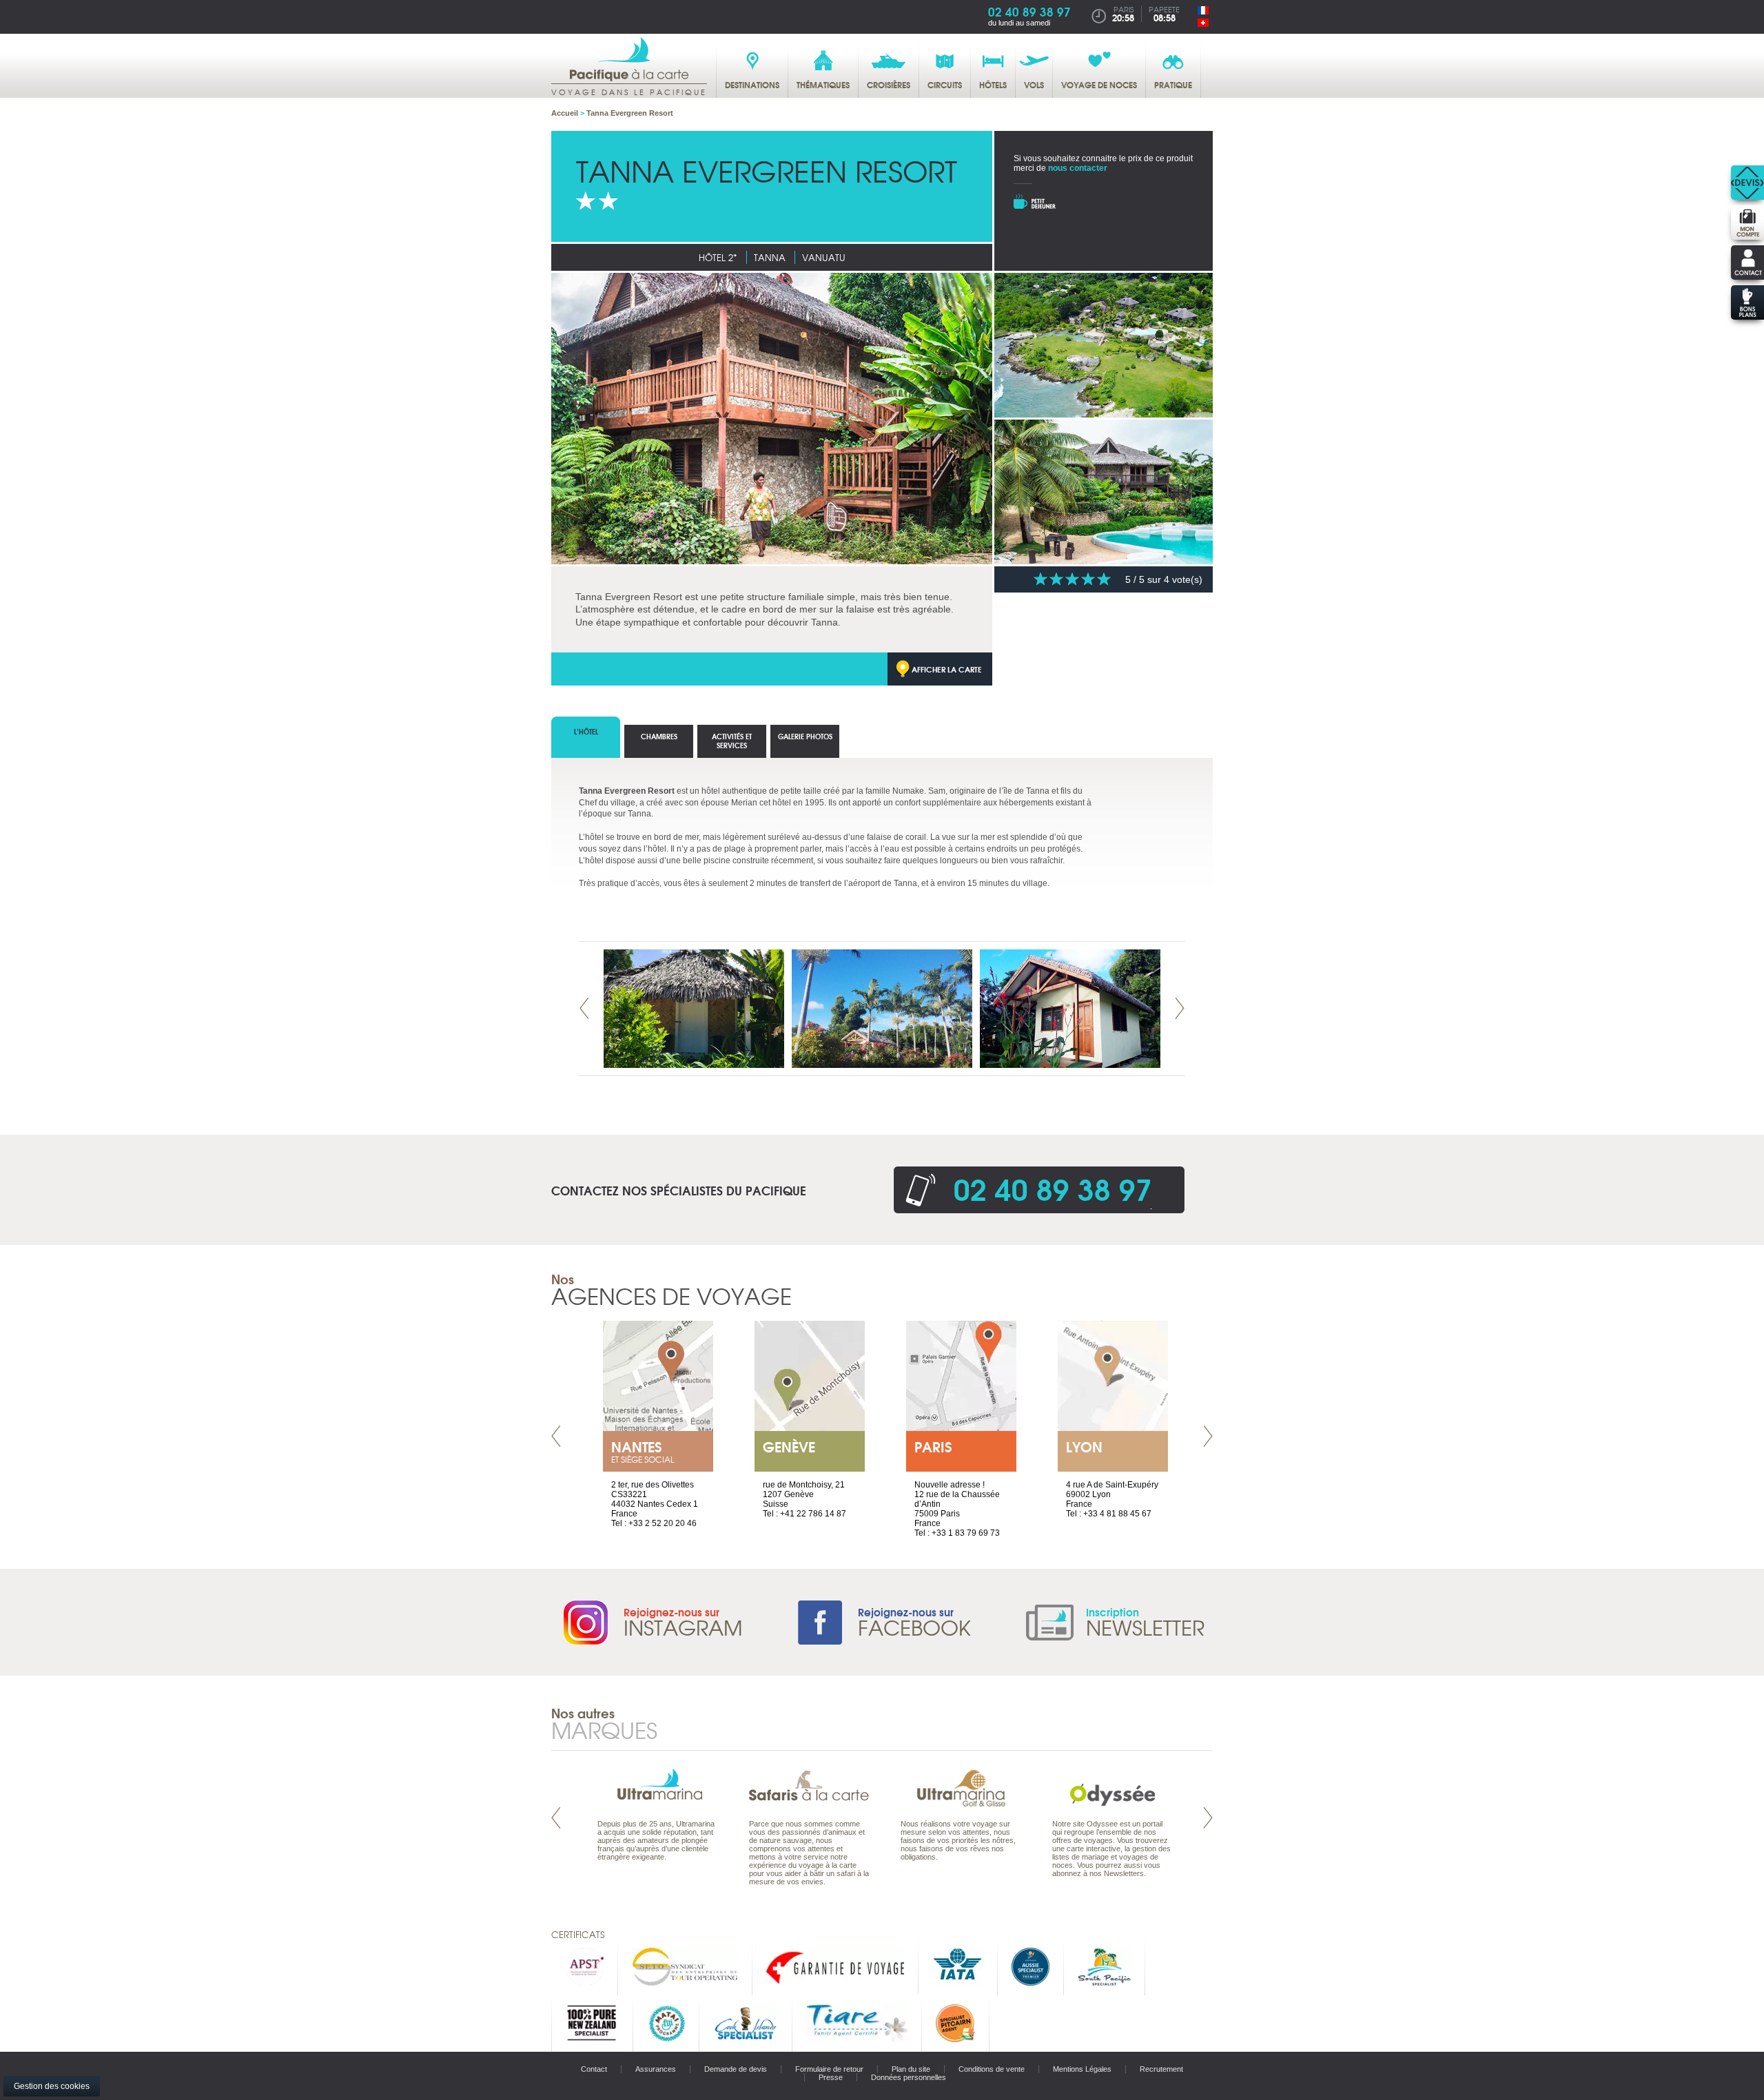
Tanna (770, 257)
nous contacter (1078, 168)
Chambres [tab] (659, 736)
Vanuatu (824, 257)
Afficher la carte (947, 669)
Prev (584, 1008)
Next (1180, 1008)
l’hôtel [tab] (586, 731)
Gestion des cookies (52, 2086)
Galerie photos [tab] (805, 736)
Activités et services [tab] (732, 741)
